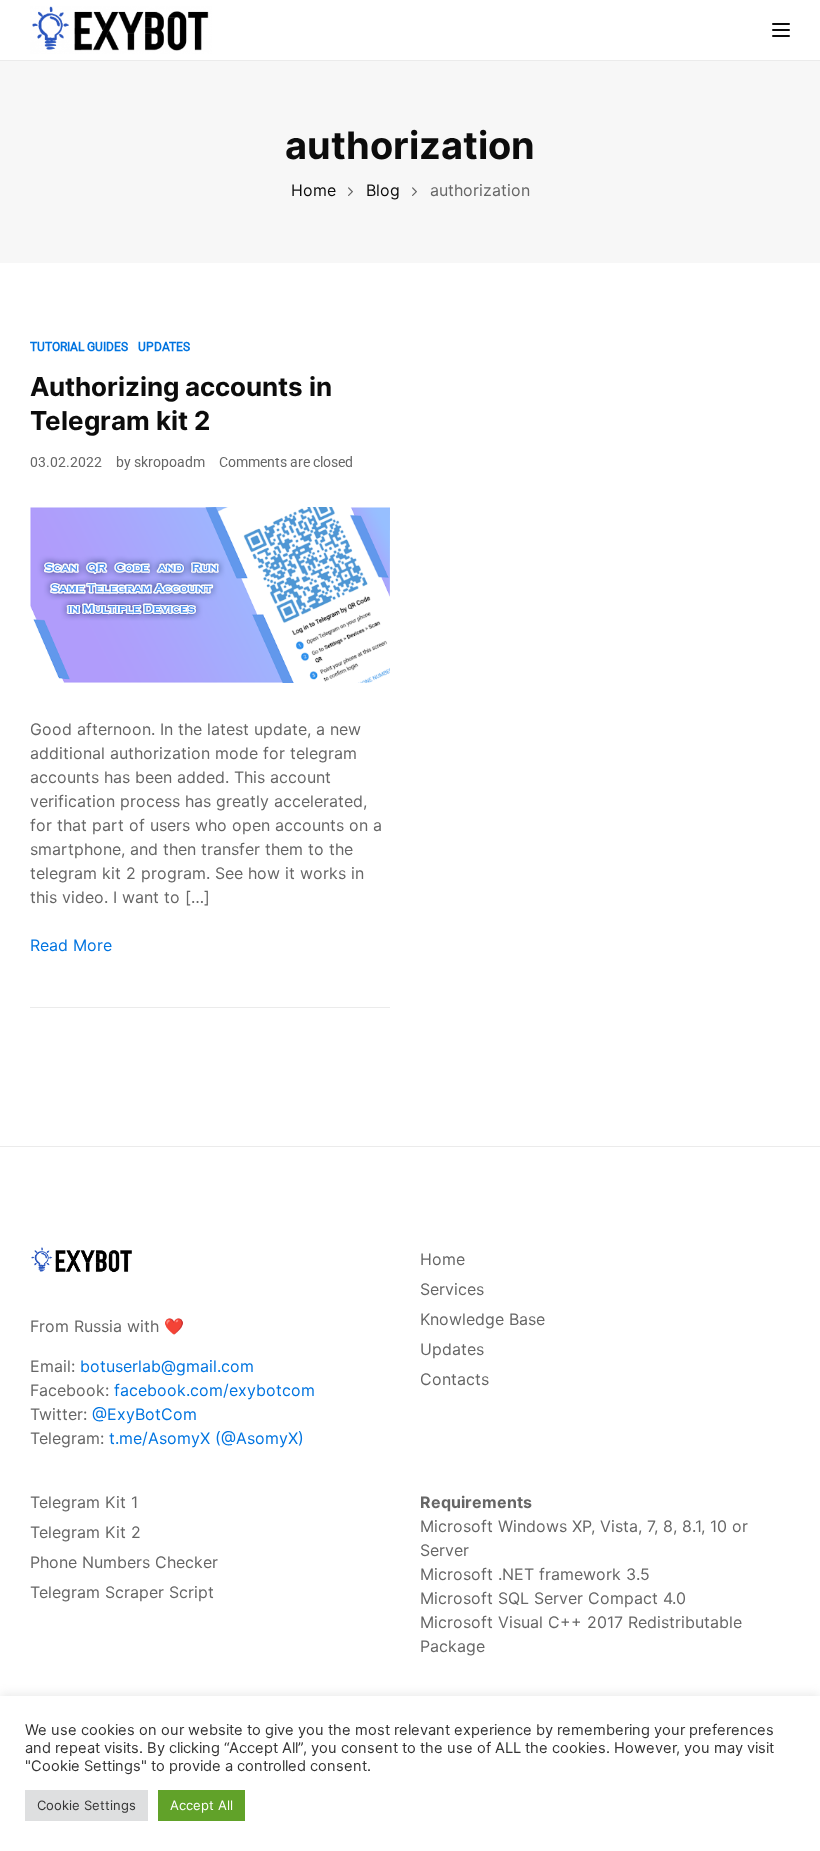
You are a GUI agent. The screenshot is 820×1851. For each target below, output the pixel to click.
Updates (164, 347)
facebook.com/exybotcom (214, 1390)
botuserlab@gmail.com (167, 1366)
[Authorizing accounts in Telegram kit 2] (210, 593)
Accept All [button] (201, 1805)
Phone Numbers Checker (124, 1562)
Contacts (454, 1379)
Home (442, 1259)
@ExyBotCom (144, 1414)
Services (452, 1289)
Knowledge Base (482, 1319)
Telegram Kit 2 (85, 1532)
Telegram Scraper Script (122, 1592)
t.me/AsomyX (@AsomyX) (206, 1438)
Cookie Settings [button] (86, 1805)
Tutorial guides (79, 347)
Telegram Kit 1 (84, 1502)
